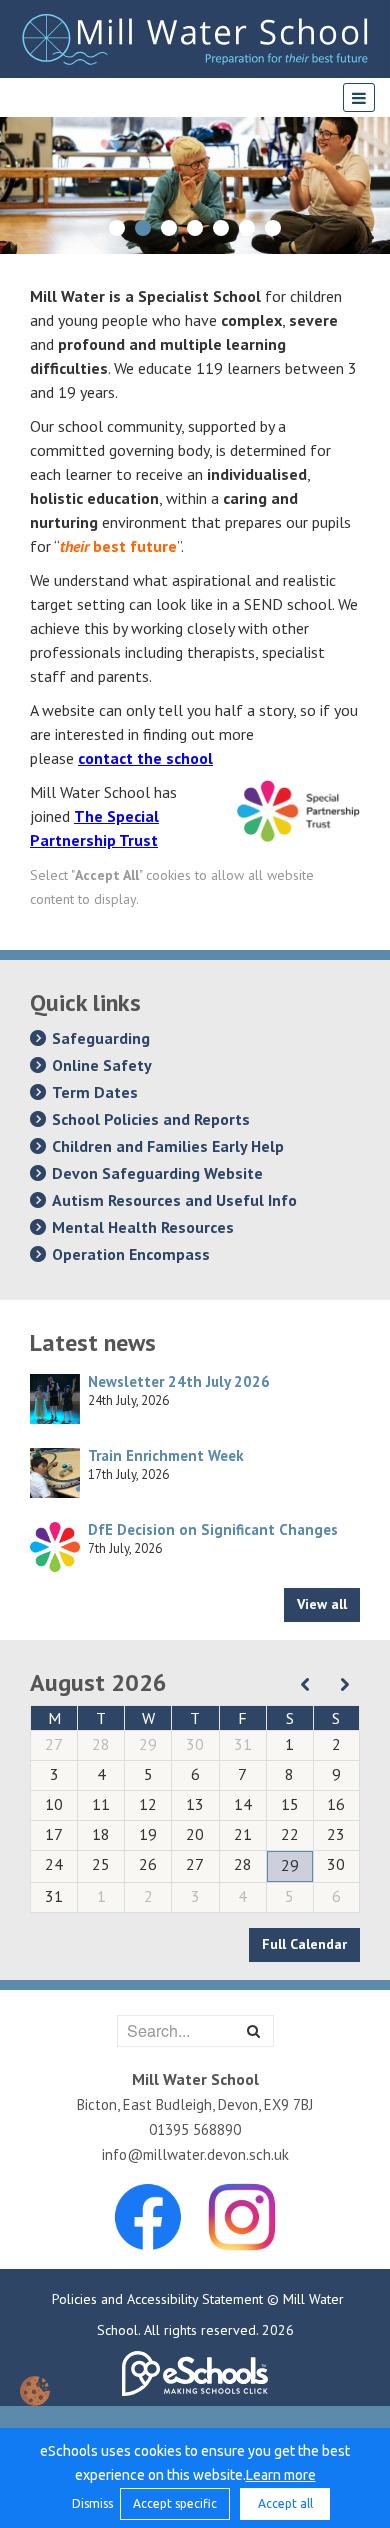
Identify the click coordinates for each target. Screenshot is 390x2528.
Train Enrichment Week (166, 1455)
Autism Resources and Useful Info (174, 1200)
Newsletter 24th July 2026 (179, 1381)
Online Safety (102, 1065)
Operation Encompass (131, 1254)
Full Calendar (304, 1944)
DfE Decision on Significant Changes (213, 1529)
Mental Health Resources (143, 1227)
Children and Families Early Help (168, 1146)
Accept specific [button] (175, 2503)
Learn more (281, 2475)
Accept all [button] (285, 2503)
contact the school (145, 758)
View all (322, 1604)
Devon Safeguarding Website (157, 1173)
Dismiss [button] (91, 2503)
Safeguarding (101, 1038)
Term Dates (95, 1092)
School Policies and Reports (151, 1119)
